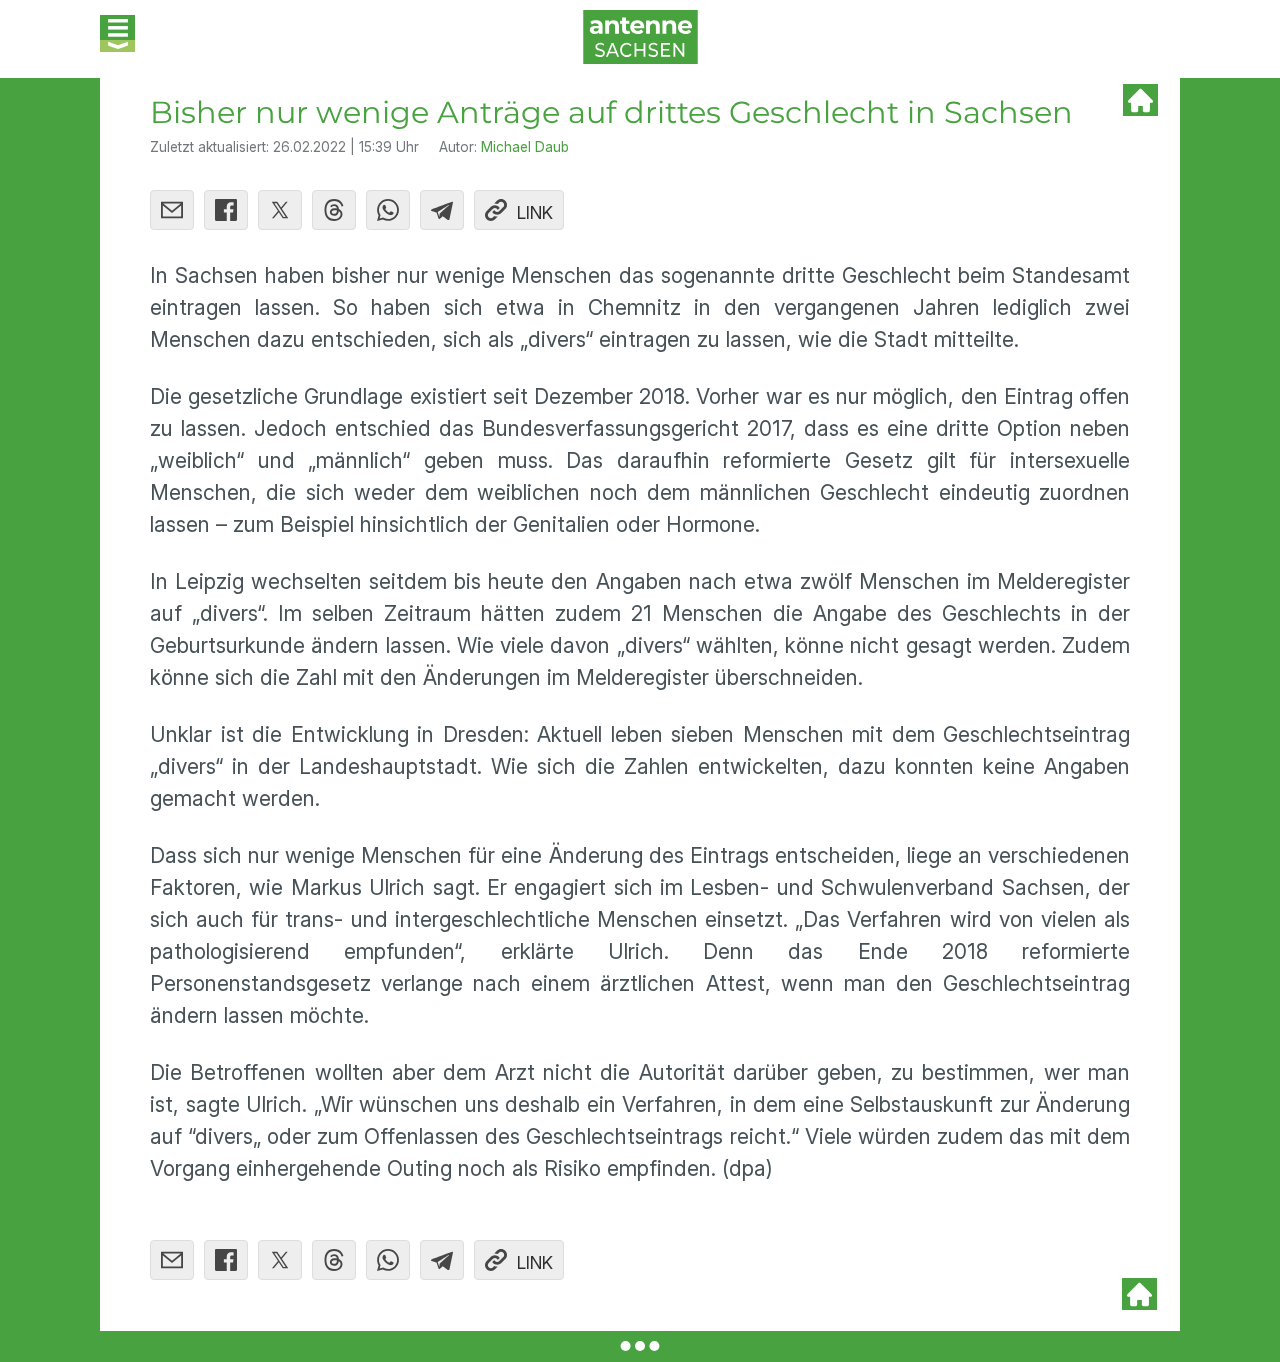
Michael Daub (525, 147)
